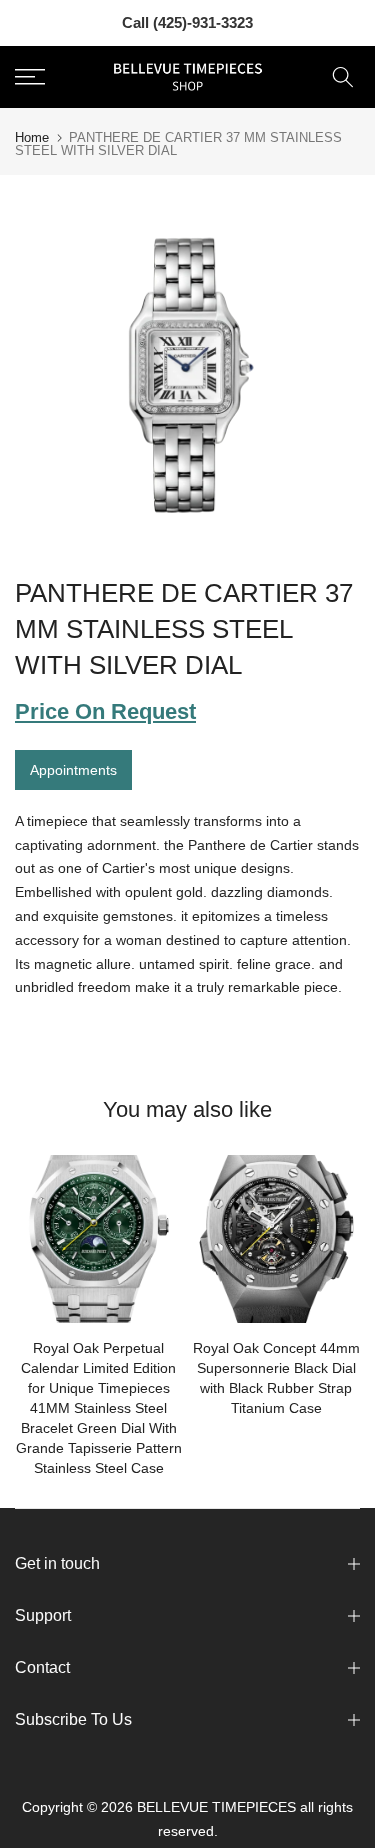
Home (32, 137)
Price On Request (105, 711)
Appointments (73, 770)
